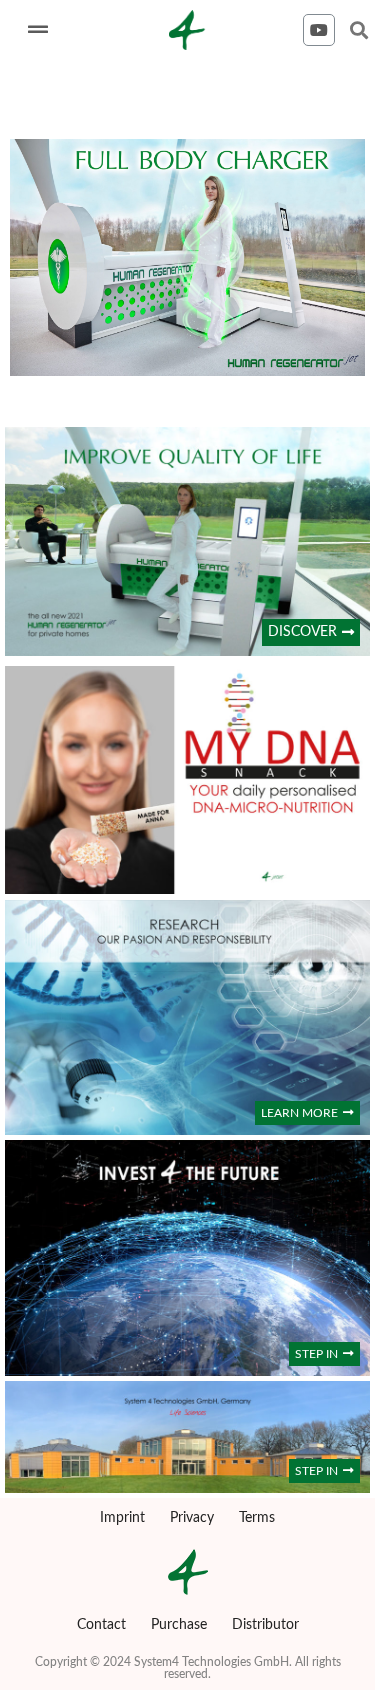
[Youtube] (319, 30)
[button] (311, 632)
